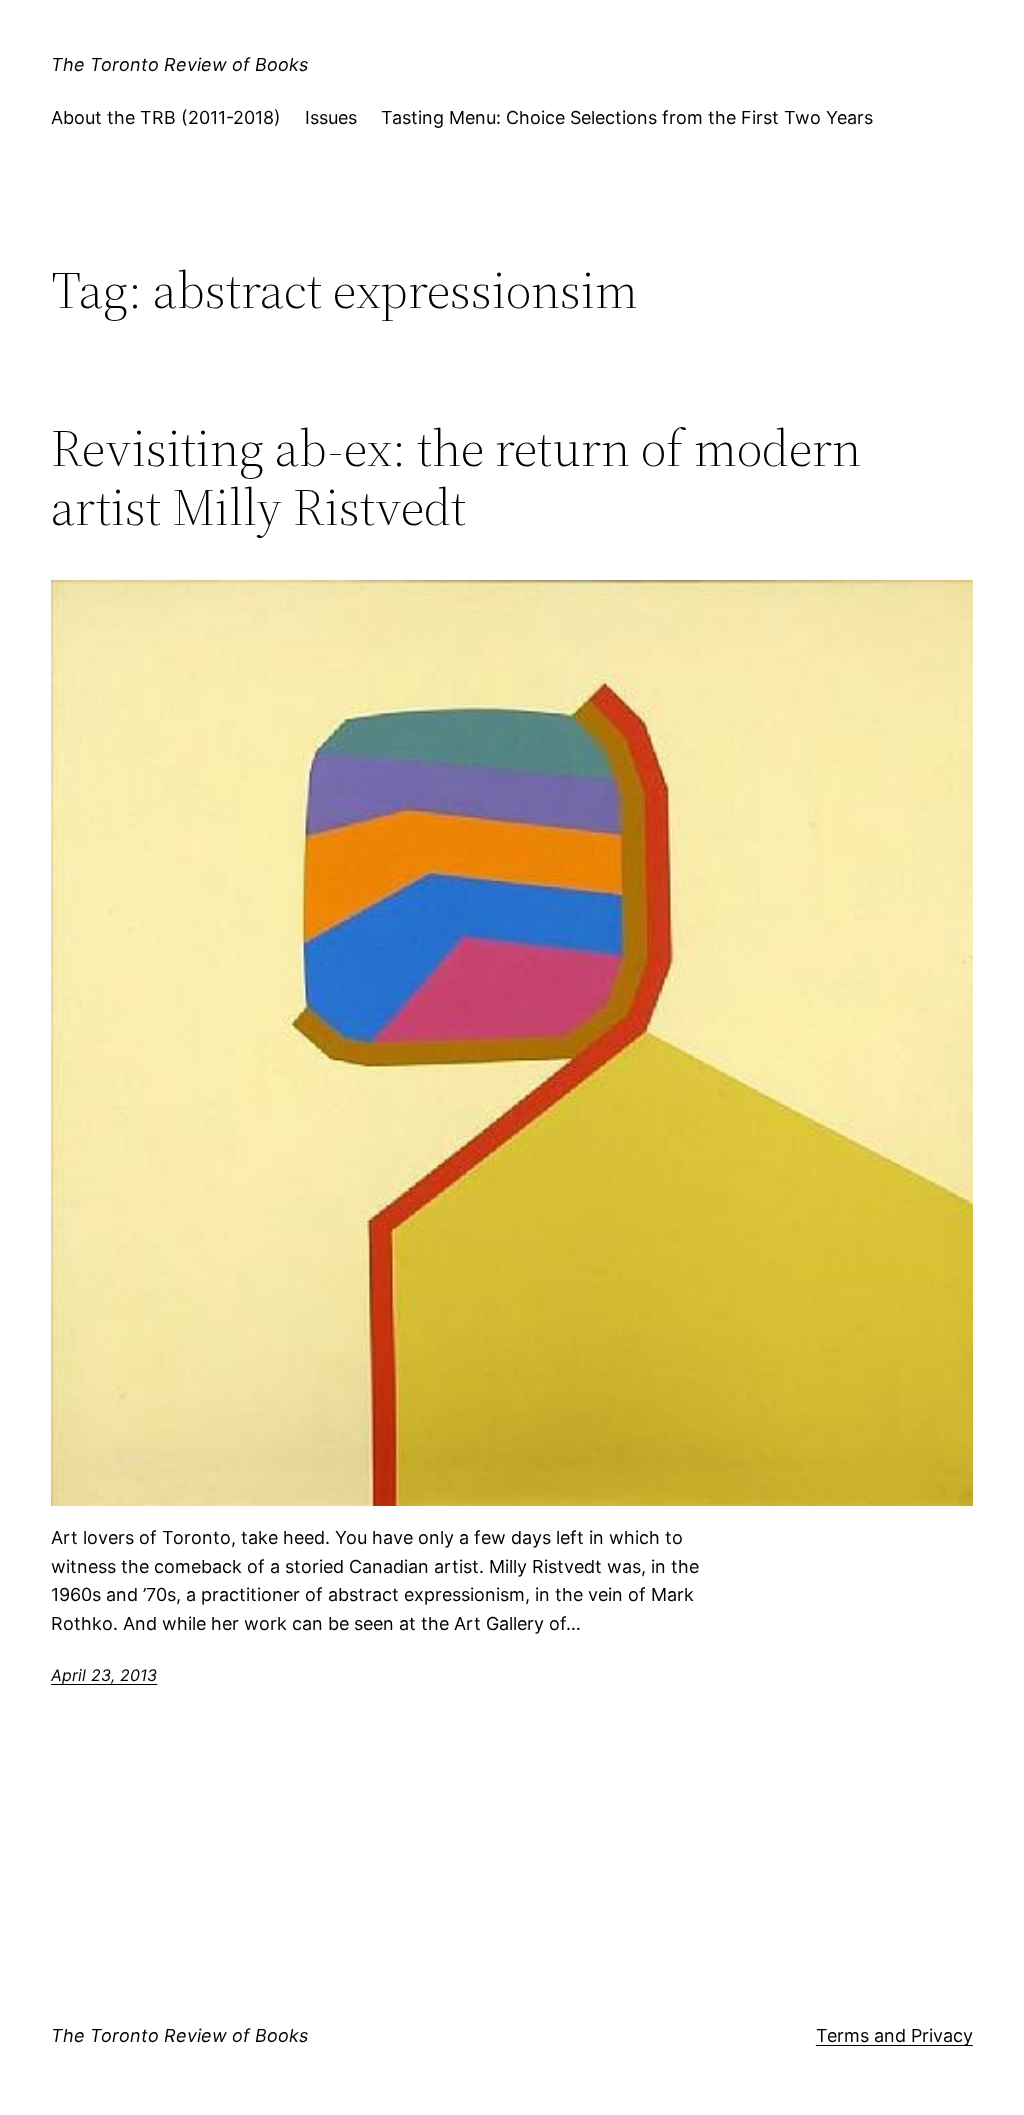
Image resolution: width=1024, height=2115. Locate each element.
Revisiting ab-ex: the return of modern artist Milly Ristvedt (456, 478)
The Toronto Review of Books (179, 64)
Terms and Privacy (894, 2035)
